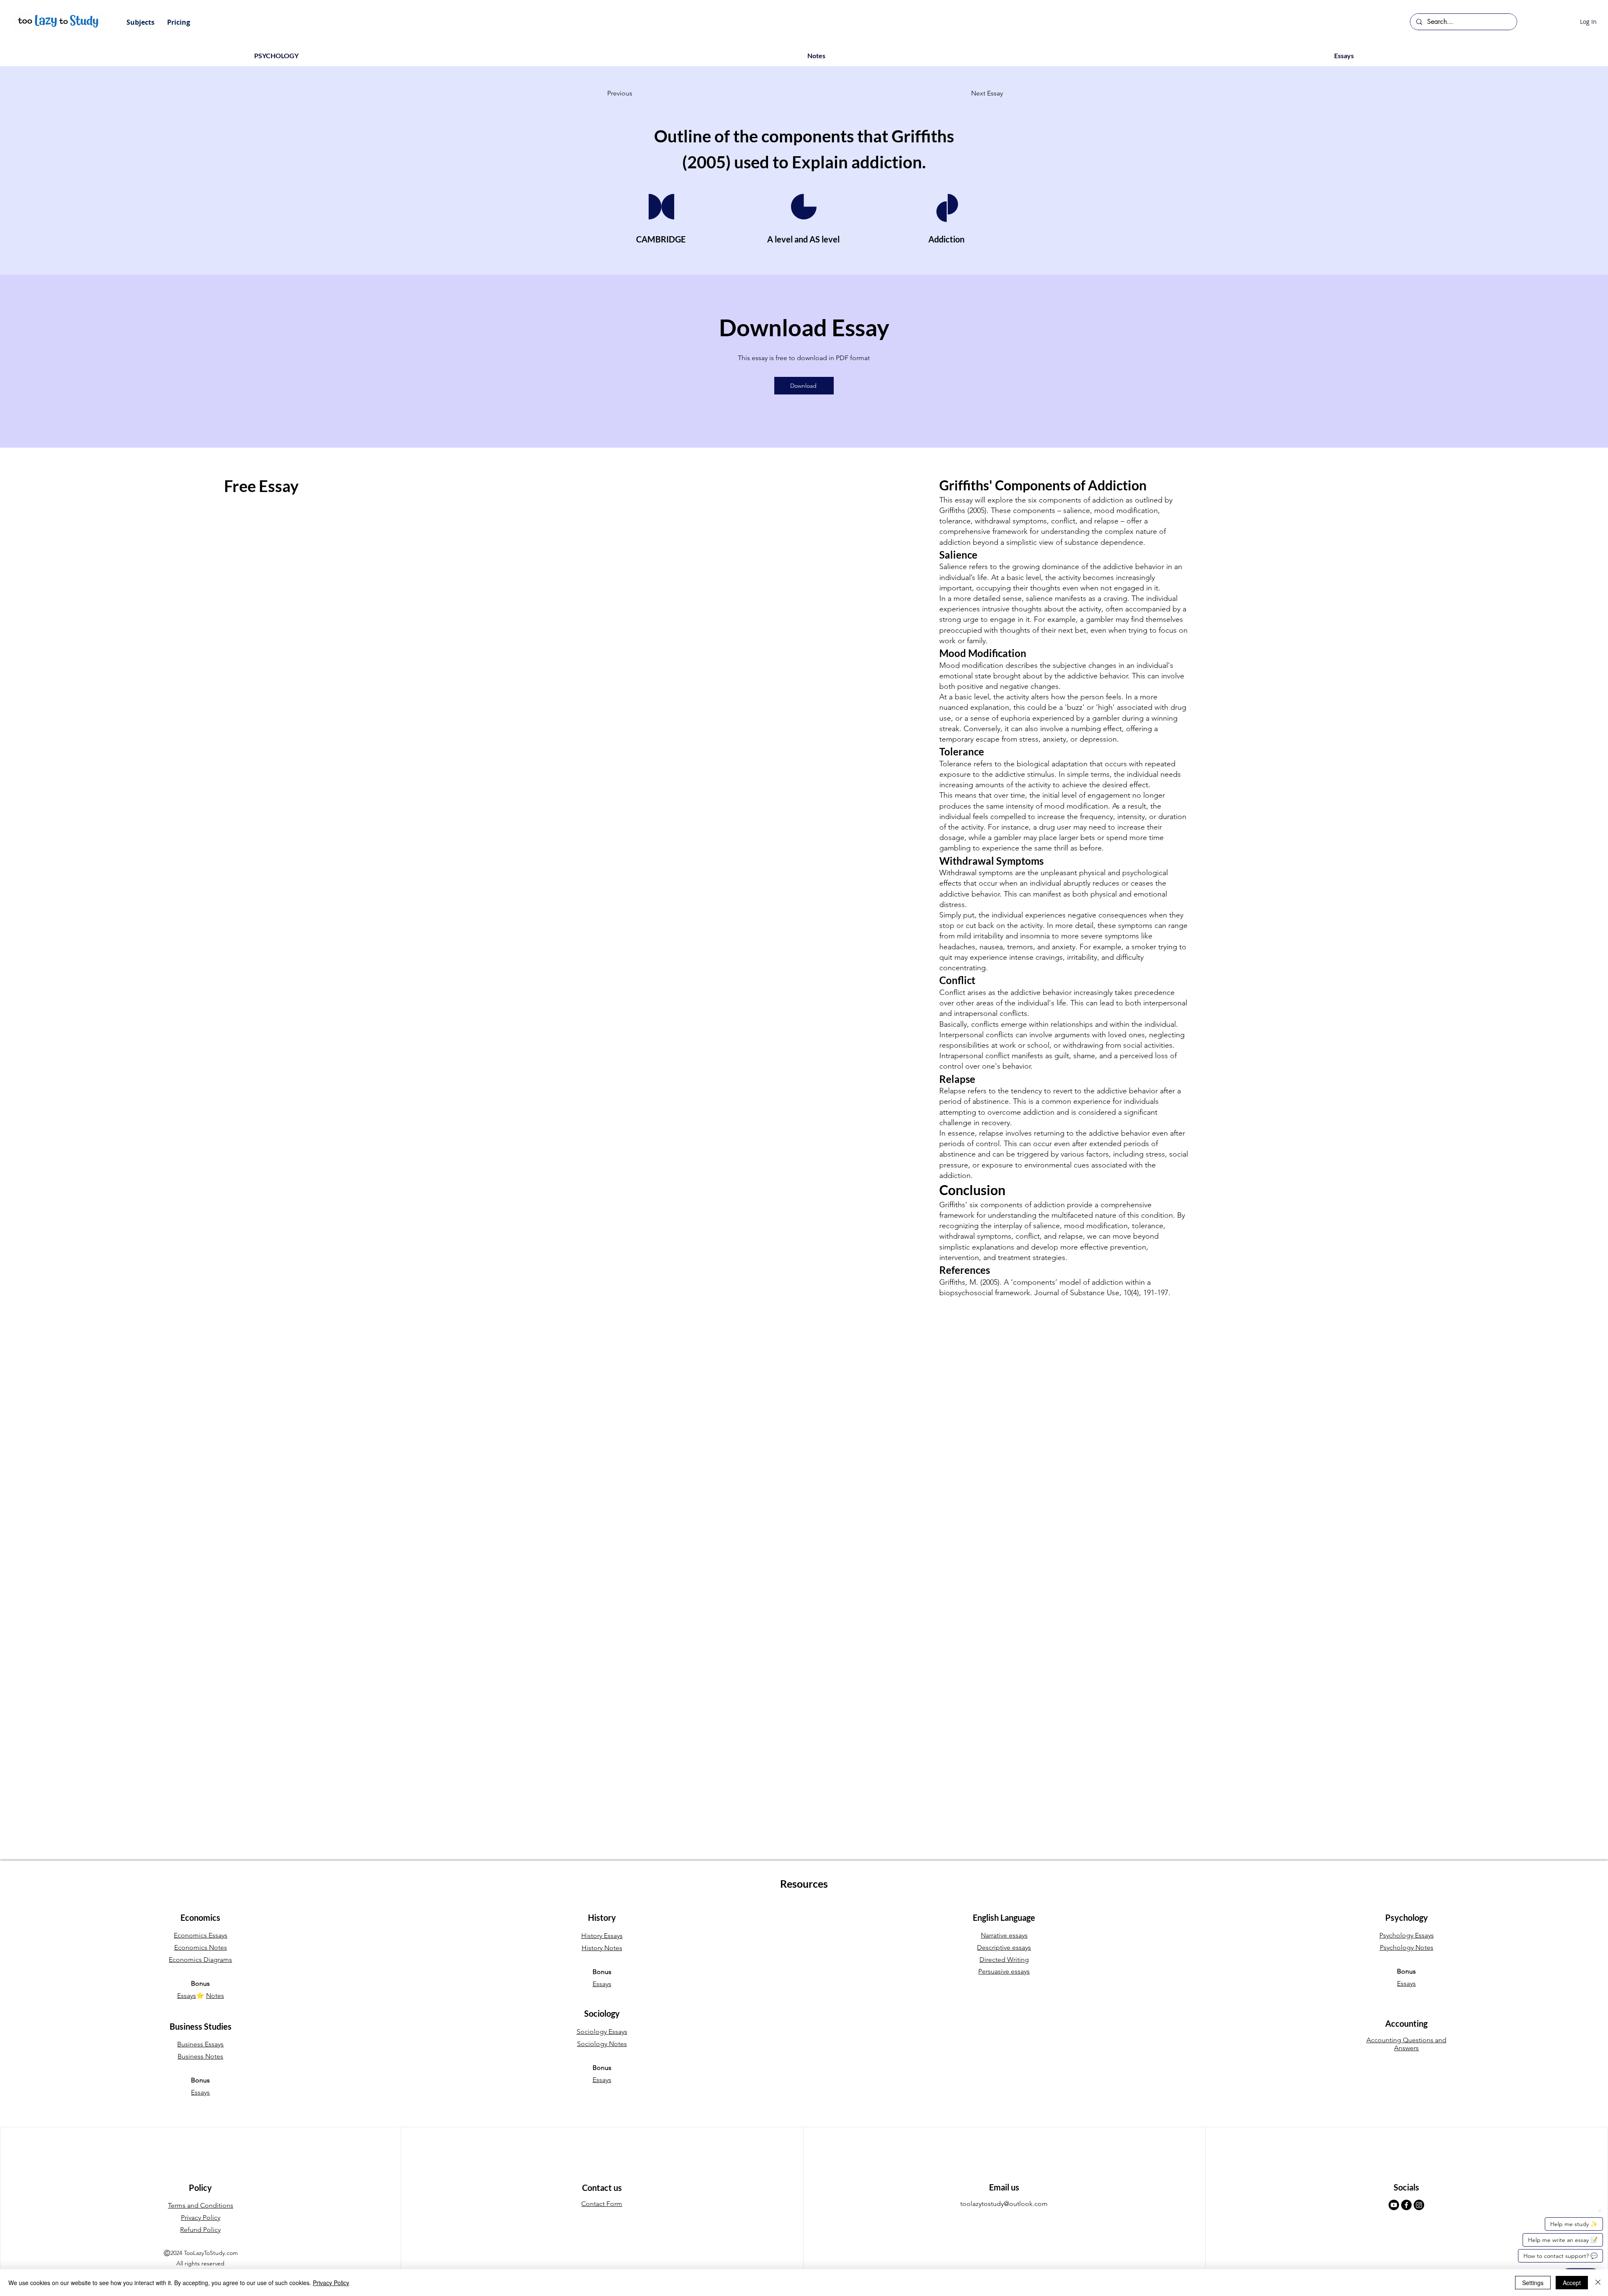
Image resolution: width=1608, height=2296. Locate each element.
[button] (140, 22)
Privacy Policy (331, 2283)
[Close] (1598, 2283)
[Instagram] (1419, 2205)
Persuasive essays (1004, 1971)
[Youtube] (1394, 2205)
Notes (215, 1996)
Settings (1533, 2283)
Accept (1572, 2283)
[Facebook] (1406, 2205)
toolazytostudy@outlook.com (1004, 2204)
